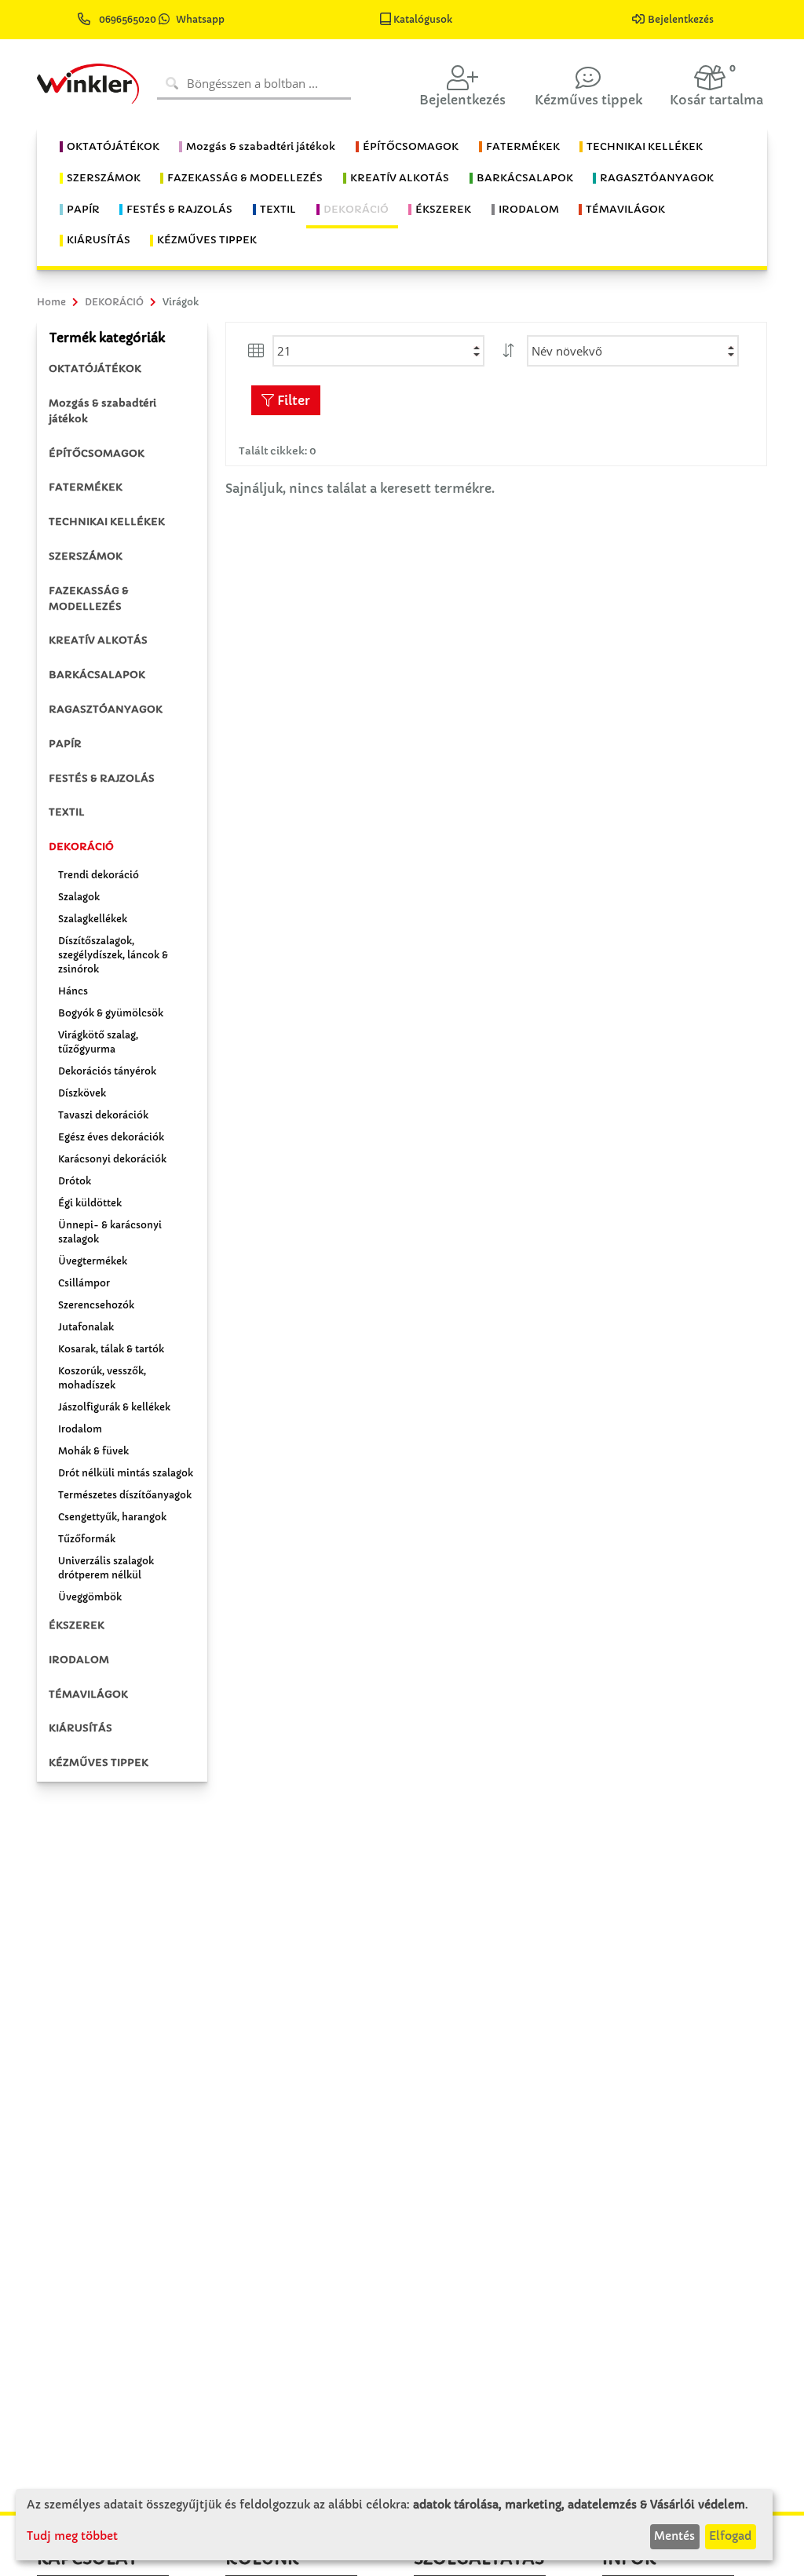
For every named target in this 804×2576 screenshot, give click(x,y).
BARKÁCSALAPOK (97, 675)
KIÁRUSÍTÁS (80, 1728)
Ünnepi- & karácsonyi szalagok (110, 1232)
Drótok (75, 1181)
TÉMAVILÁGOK (88, 1694)
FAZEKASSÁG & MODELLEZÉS (89, 598)
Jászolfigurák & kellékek (114, 1407)
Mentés (674, 2536)
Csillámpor (84, 1283)
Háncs (73, 991)
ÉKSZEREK (77, 1625)
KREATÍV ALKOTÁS (98, 640)
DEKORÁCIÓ (81, 847)
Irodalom (80, 1429)
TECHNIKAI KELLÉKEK (107, 522)
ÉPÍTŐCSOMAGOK (97, 453)
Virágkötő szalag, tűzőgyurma (98, 1042)
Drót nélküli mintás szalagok (126, 1473)
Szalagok (79, 897)
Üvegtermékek (93, 1261)
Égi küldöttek (90, 1203)
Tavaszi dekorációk (103, 1115)
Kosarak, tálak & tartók (111, 1349)
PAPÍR (65, 744)
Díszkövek (82, 1093)
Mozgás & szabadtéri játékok (102, 411)
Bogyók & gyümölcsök (111, 1013)
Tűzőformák (87, 1539)
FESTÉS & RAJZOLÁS (102, 778)
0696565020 (128, 19)
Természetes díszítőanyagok (125, 1495)
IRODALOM (79, 1660)
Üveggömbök (90, 1597)
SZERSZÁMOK (86, 556)
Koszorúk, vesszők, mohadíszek (102, 1378)
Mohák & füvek (93, 1451)
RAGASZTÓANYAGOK (106, 709)
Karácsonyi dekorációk (112, 1159)
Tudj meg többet (72, 2536)
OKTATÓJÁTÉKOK (95, 369)
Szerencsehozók (96, 1305)
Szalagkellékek (93, 919)
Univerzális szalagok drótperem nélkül (106, 1568)
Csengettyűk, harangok (112, 1517)
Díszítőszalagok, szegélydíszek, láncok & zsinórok (113, 955)
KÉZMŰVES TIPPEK (99, 1762)
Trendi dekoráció (99, 875)
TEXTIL (67, 812)
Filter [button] (292, 400)
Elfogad (730, 2536)
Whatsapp (200, 19)
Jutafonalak (86, 1327)
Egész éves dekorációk (111, 1137)
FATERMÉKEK (86, 487)
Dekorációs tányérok (107, 1071)
